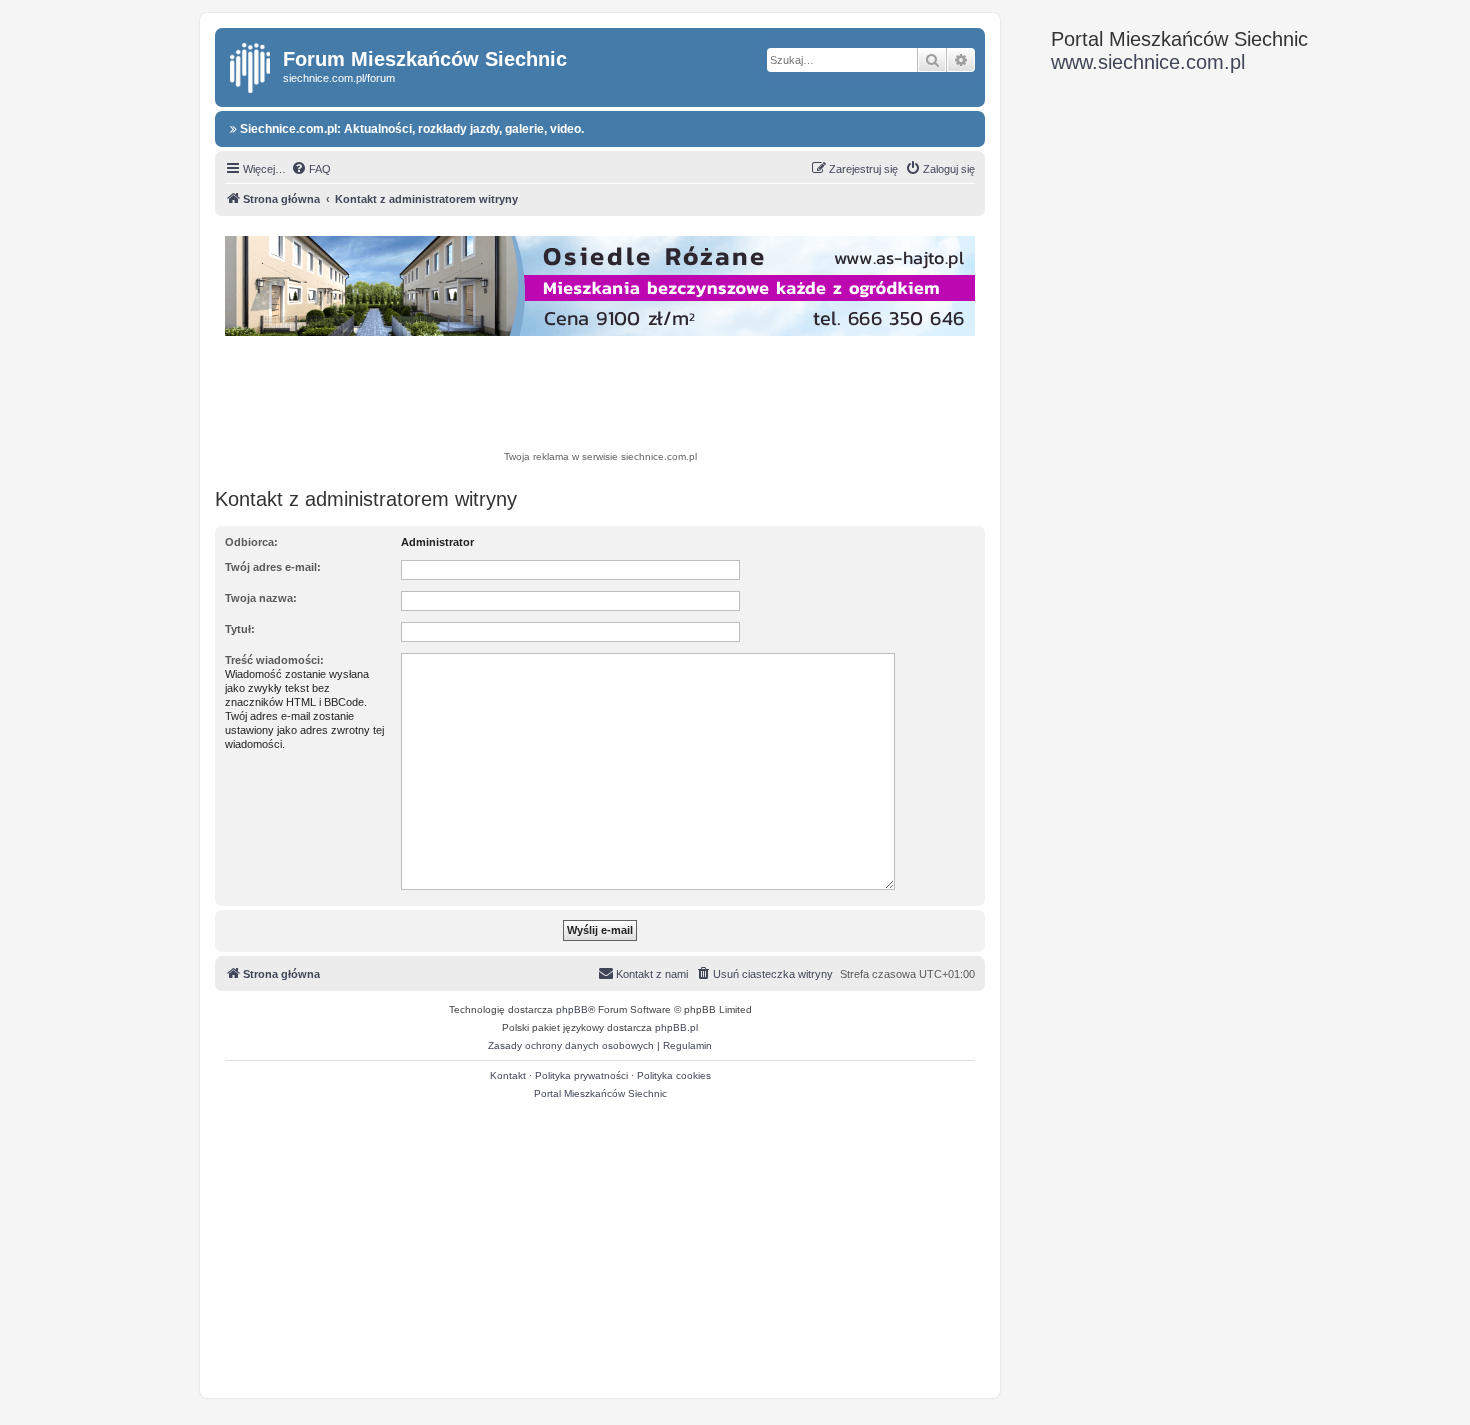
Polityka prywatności (581, 1075)
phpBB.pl (676, 1027)
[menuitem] (311, 169)
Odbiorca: (251, 542)
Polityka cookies (674, 1075)
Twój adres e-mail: (273, 567)
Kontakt (508, 1075)
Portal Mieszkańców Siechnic (600, 1093)
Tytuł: (240, 629)
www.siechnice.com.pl (1148, 62)
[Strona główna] (251, 64)
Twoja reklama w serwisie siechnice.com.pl (600, 456)
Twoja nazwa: (261, 598)
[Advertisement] (600, 396)
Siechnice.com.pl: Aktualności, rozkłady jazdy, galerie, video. (410, 129)
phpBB (572, 1009)
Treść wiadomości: (274, 660)
